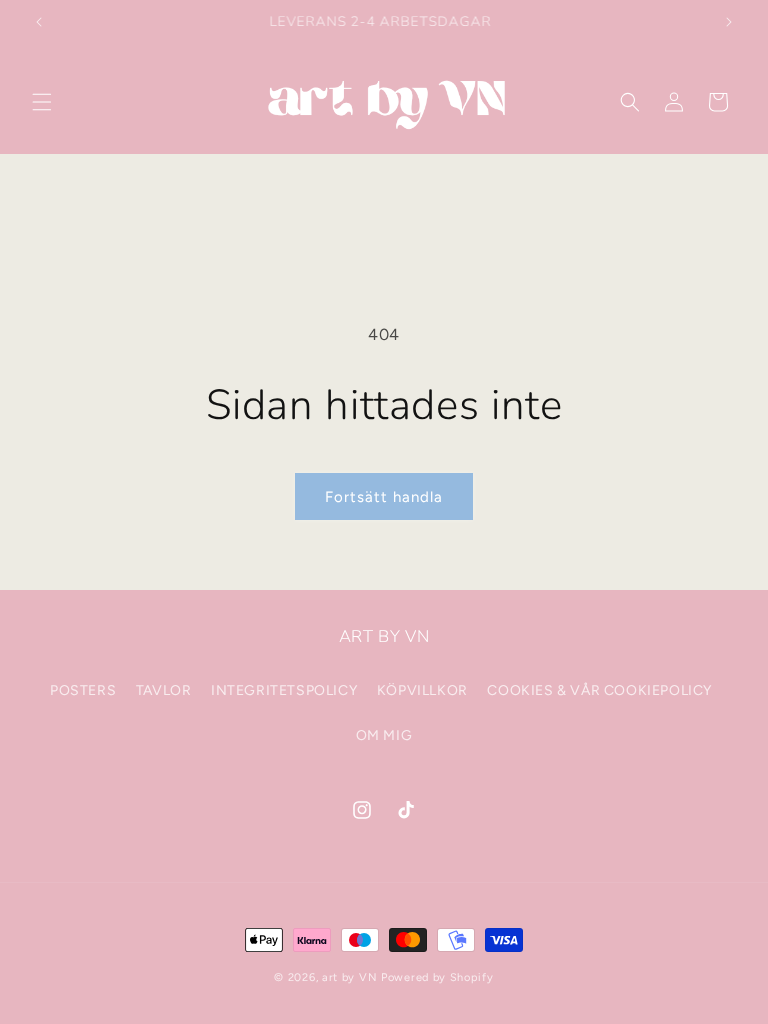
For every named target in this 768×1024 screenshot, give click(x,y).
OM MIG (384, 735)
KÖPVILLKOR (422, 690)
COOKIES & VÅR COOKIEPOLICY (599, 690)
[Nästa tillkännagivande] (729, 22)
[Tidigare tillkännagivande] (39, 22)
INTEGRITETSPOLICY (284, 690)
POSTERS (83, 690)
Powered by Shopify (437, 977)
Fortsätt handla (384, 497)
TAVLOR (164, 690)
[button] (42, 102)
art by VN (349, 977)
